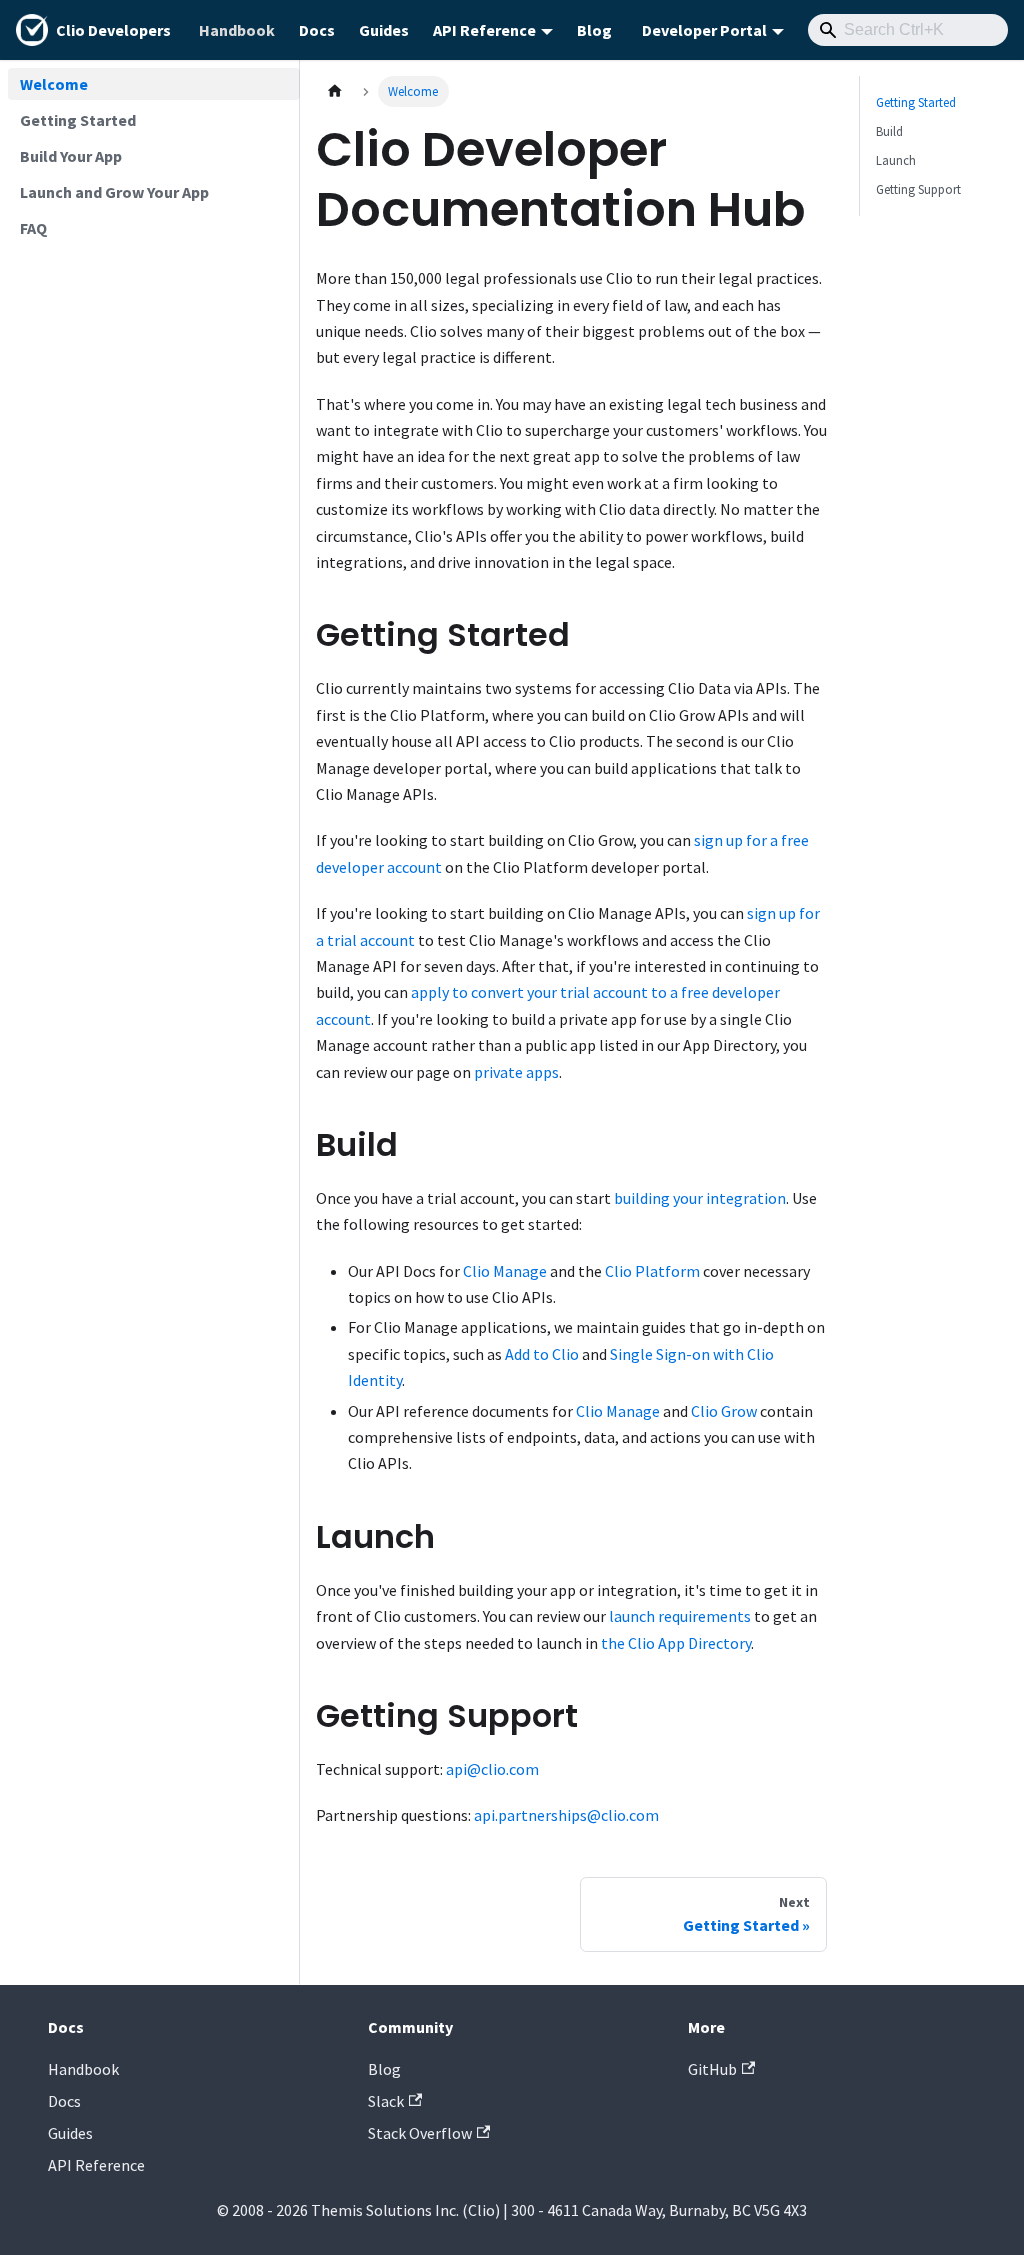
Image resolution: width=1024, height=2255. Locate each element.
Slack (386, 2101)
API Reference (96, 2165)
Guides (384, 30)
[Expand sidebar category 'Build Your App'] (278, 156)
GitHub (712, 2069)
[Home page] (335, 91)
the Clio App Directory (676, 1643)
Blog (594, 30)
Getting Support (918, 189)
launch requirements (680, 1616)
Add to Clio (542, 1354)
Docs (317, 30)
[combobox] (908, 30)
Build (889, 131)
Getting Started (916, 102)
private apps (516, 1072)
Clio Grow (724, 1411)
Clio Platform (652, 1271)
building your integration (700, 1198)
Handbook (237, 30)
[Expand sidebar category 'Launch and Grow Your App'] (278, 192)
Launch (896, 160)
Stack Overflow (420, 2133)
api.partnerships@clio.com (566, 1815)
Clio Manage (505, 1271)
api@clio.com (492, 1769)
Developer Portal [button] (704, 30)
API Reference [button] (484, 30)
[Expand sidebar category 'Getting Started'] (278, 120)
